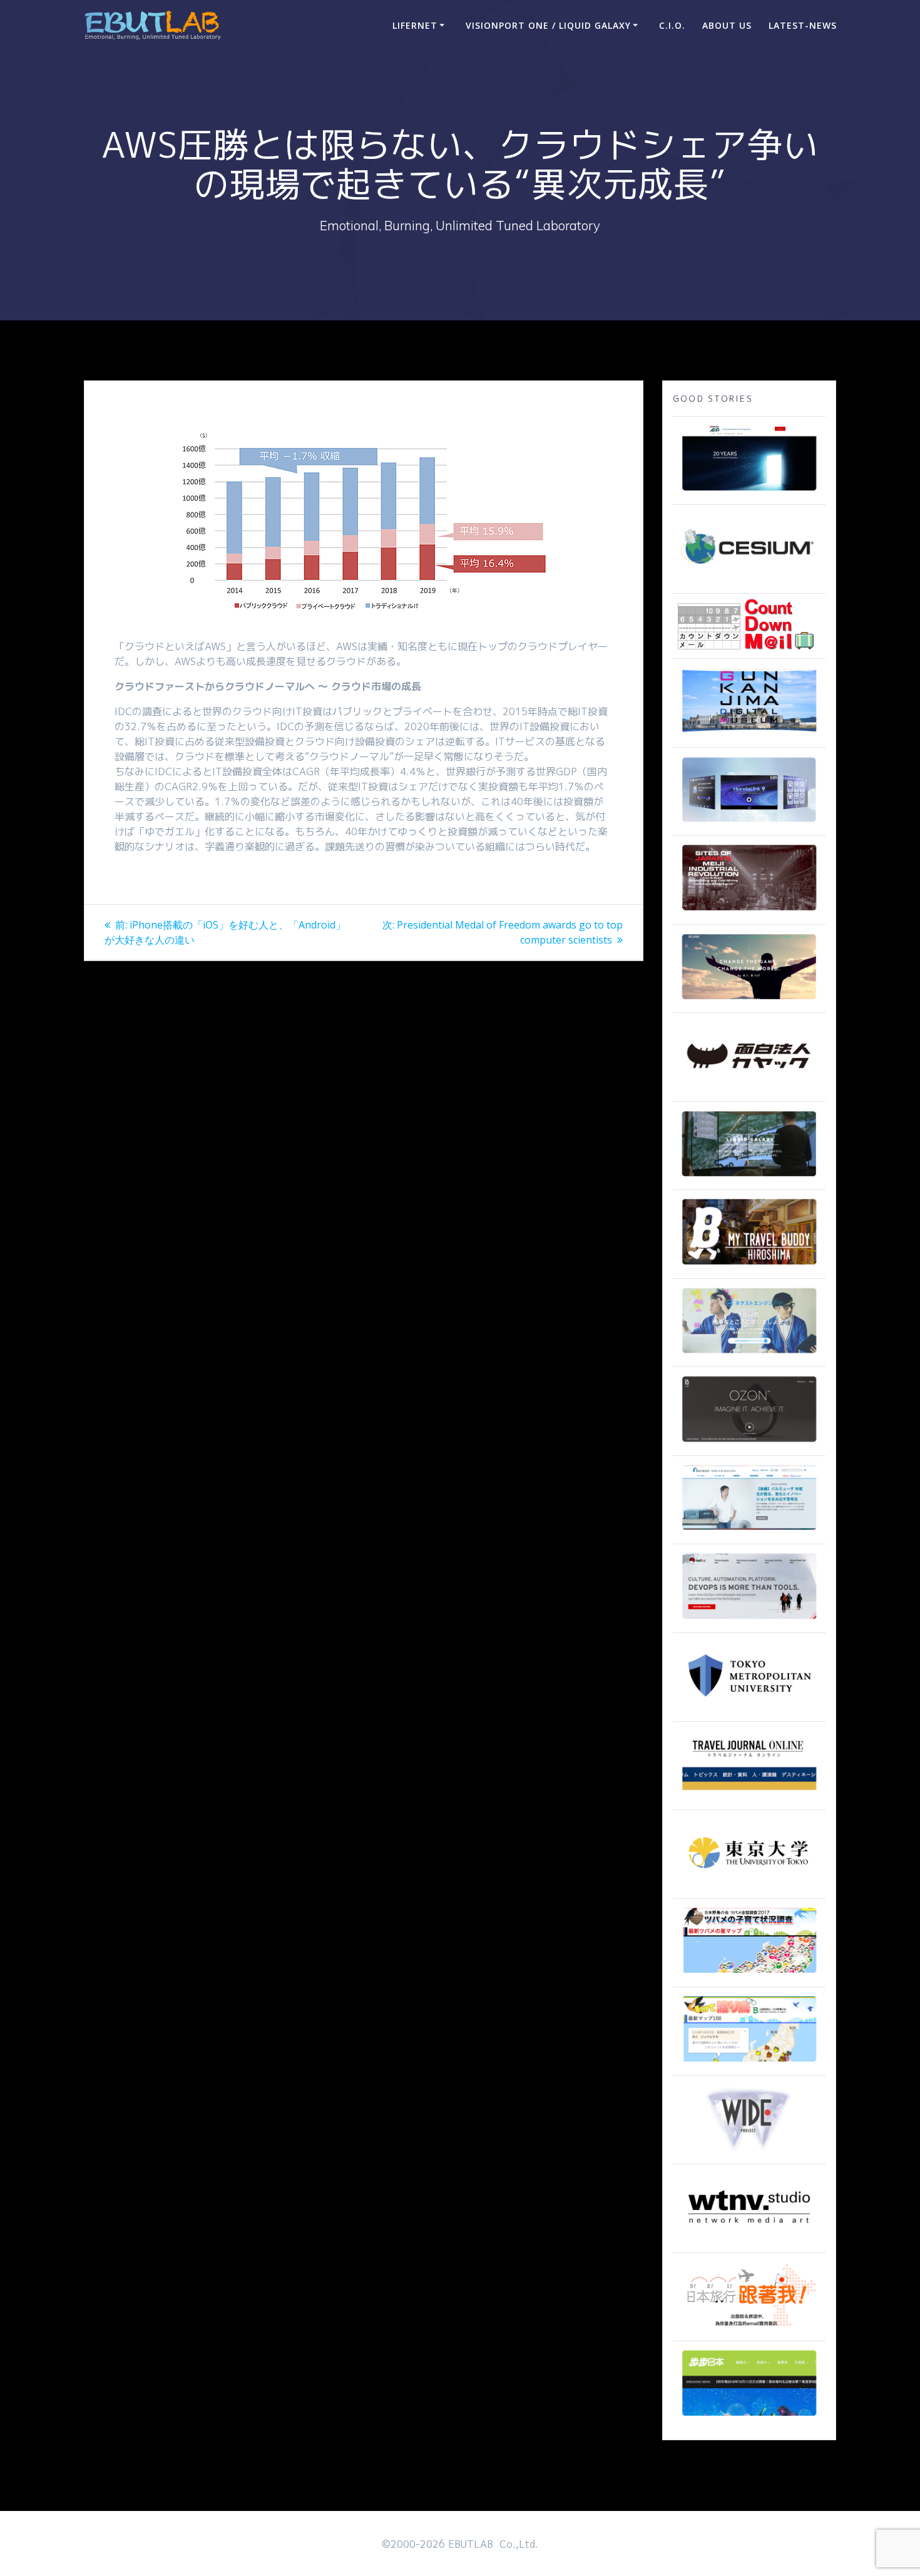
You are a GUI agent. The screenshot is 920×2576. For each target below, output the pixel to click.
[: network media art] (749, 2240)
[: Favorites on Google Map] (749, 1974)
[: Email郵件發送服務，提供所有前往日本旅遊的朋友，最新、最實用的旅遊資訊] (749, 2328)
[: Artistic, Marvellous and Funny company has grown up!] (749, 1089)
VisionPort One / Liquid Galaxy (548, 25)
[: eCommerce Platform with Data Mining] (749, 1354)
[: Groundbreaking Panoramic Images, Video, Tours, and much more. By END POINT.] (749, 1177)
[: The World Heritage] (749, 912)
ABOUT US (727, 25)
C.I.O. (672, 25)
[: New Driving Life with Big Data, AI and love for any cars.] (749, 823)
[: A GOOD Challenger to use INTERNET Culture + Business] (749, 1531)
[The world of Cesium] (749, 581)
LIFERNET (415, 25)
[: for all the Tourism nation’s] (749, 1797)
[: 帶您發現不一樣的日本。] (749, 2417)
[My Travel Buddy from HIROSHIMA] (749, 1266)
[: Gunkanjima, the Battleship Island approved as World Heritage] (749, 735)
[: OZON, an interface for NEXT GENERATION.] (749, 1443)
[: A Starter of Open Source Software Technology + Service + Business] (749, 1620)
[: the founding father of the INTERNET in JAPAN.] (749, 2151)
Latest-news (803, 25)
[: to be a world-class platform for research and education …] (749, 1886)
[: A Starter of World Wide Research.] (749, 492)
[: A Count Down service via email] (746, 646)
